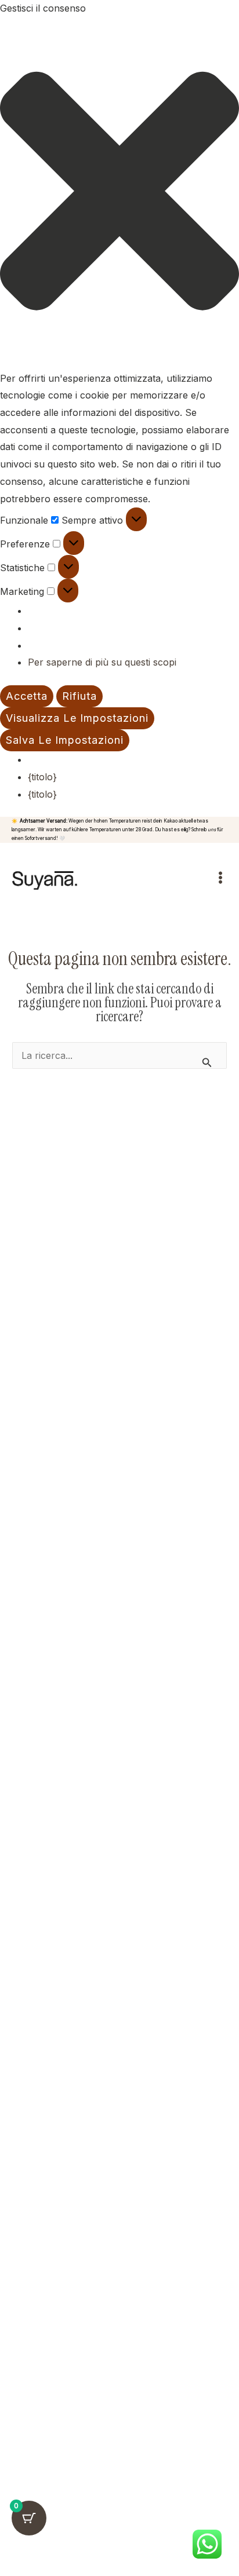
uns (212, 830)
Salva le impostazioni (65, 740)
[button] (119, 194)
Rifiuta (79, 696)
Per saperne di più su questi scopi (102, 662)
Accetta (27, 696)
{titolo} (42, 777)
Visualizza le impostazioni (77, 718)
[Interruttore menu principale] (220, 878)
